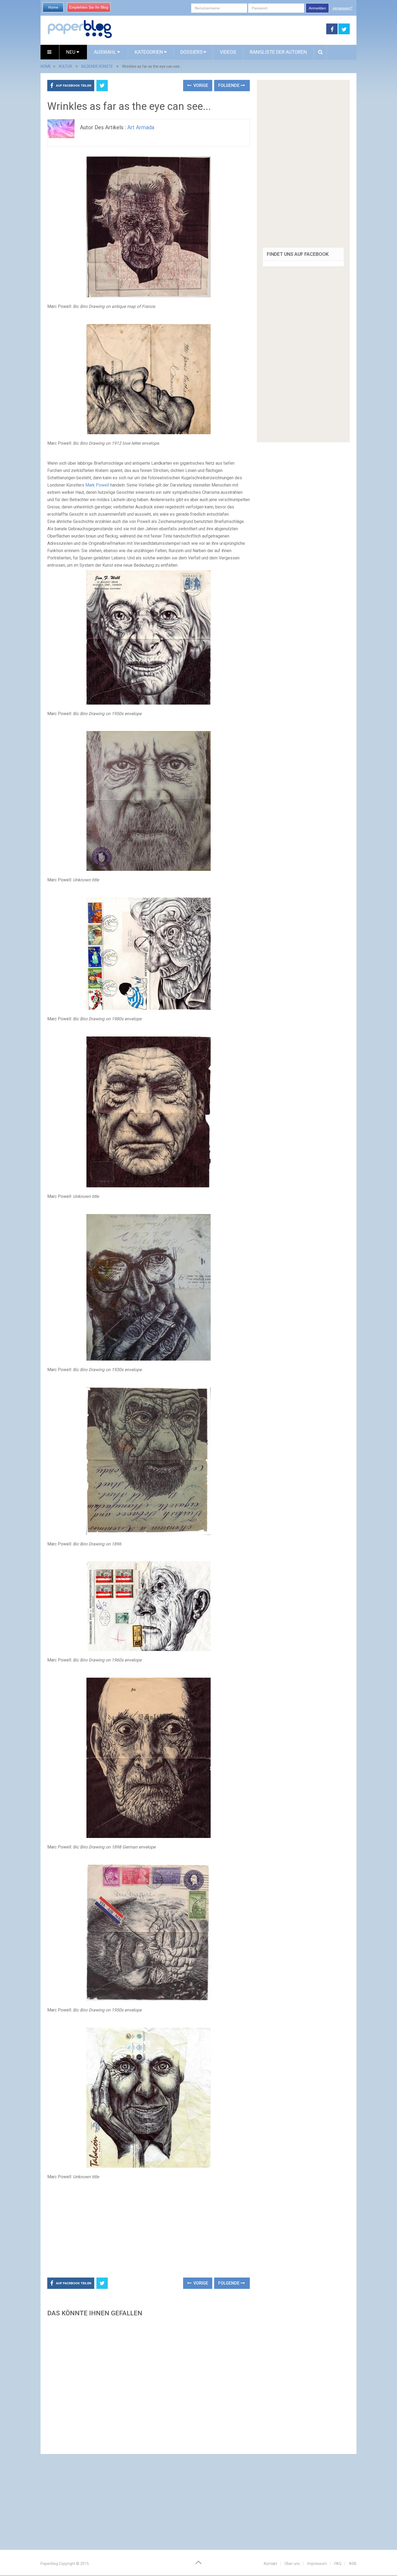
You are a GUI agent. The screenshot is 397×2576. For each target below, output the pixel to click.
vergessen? (342, 8)
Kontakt (270, 2564)
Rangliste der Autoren (278, 52)
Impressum (317, 2564)
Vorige (200, 85)
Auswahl (106, 52)
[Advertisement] (219, 29)
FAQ (338, 2564)
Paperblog (49, 2564)
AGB (353, 2564)
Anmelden (317, 8)
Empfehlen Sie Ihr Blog (89, 7)
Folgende (229, 85)
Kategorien (149, 52)
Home (53, 7)
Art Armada (141, 127)
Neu (71, 52)
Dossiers (191, 52)
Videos (228, 52)
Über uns (292, 2564)
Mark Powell (97, 485)
